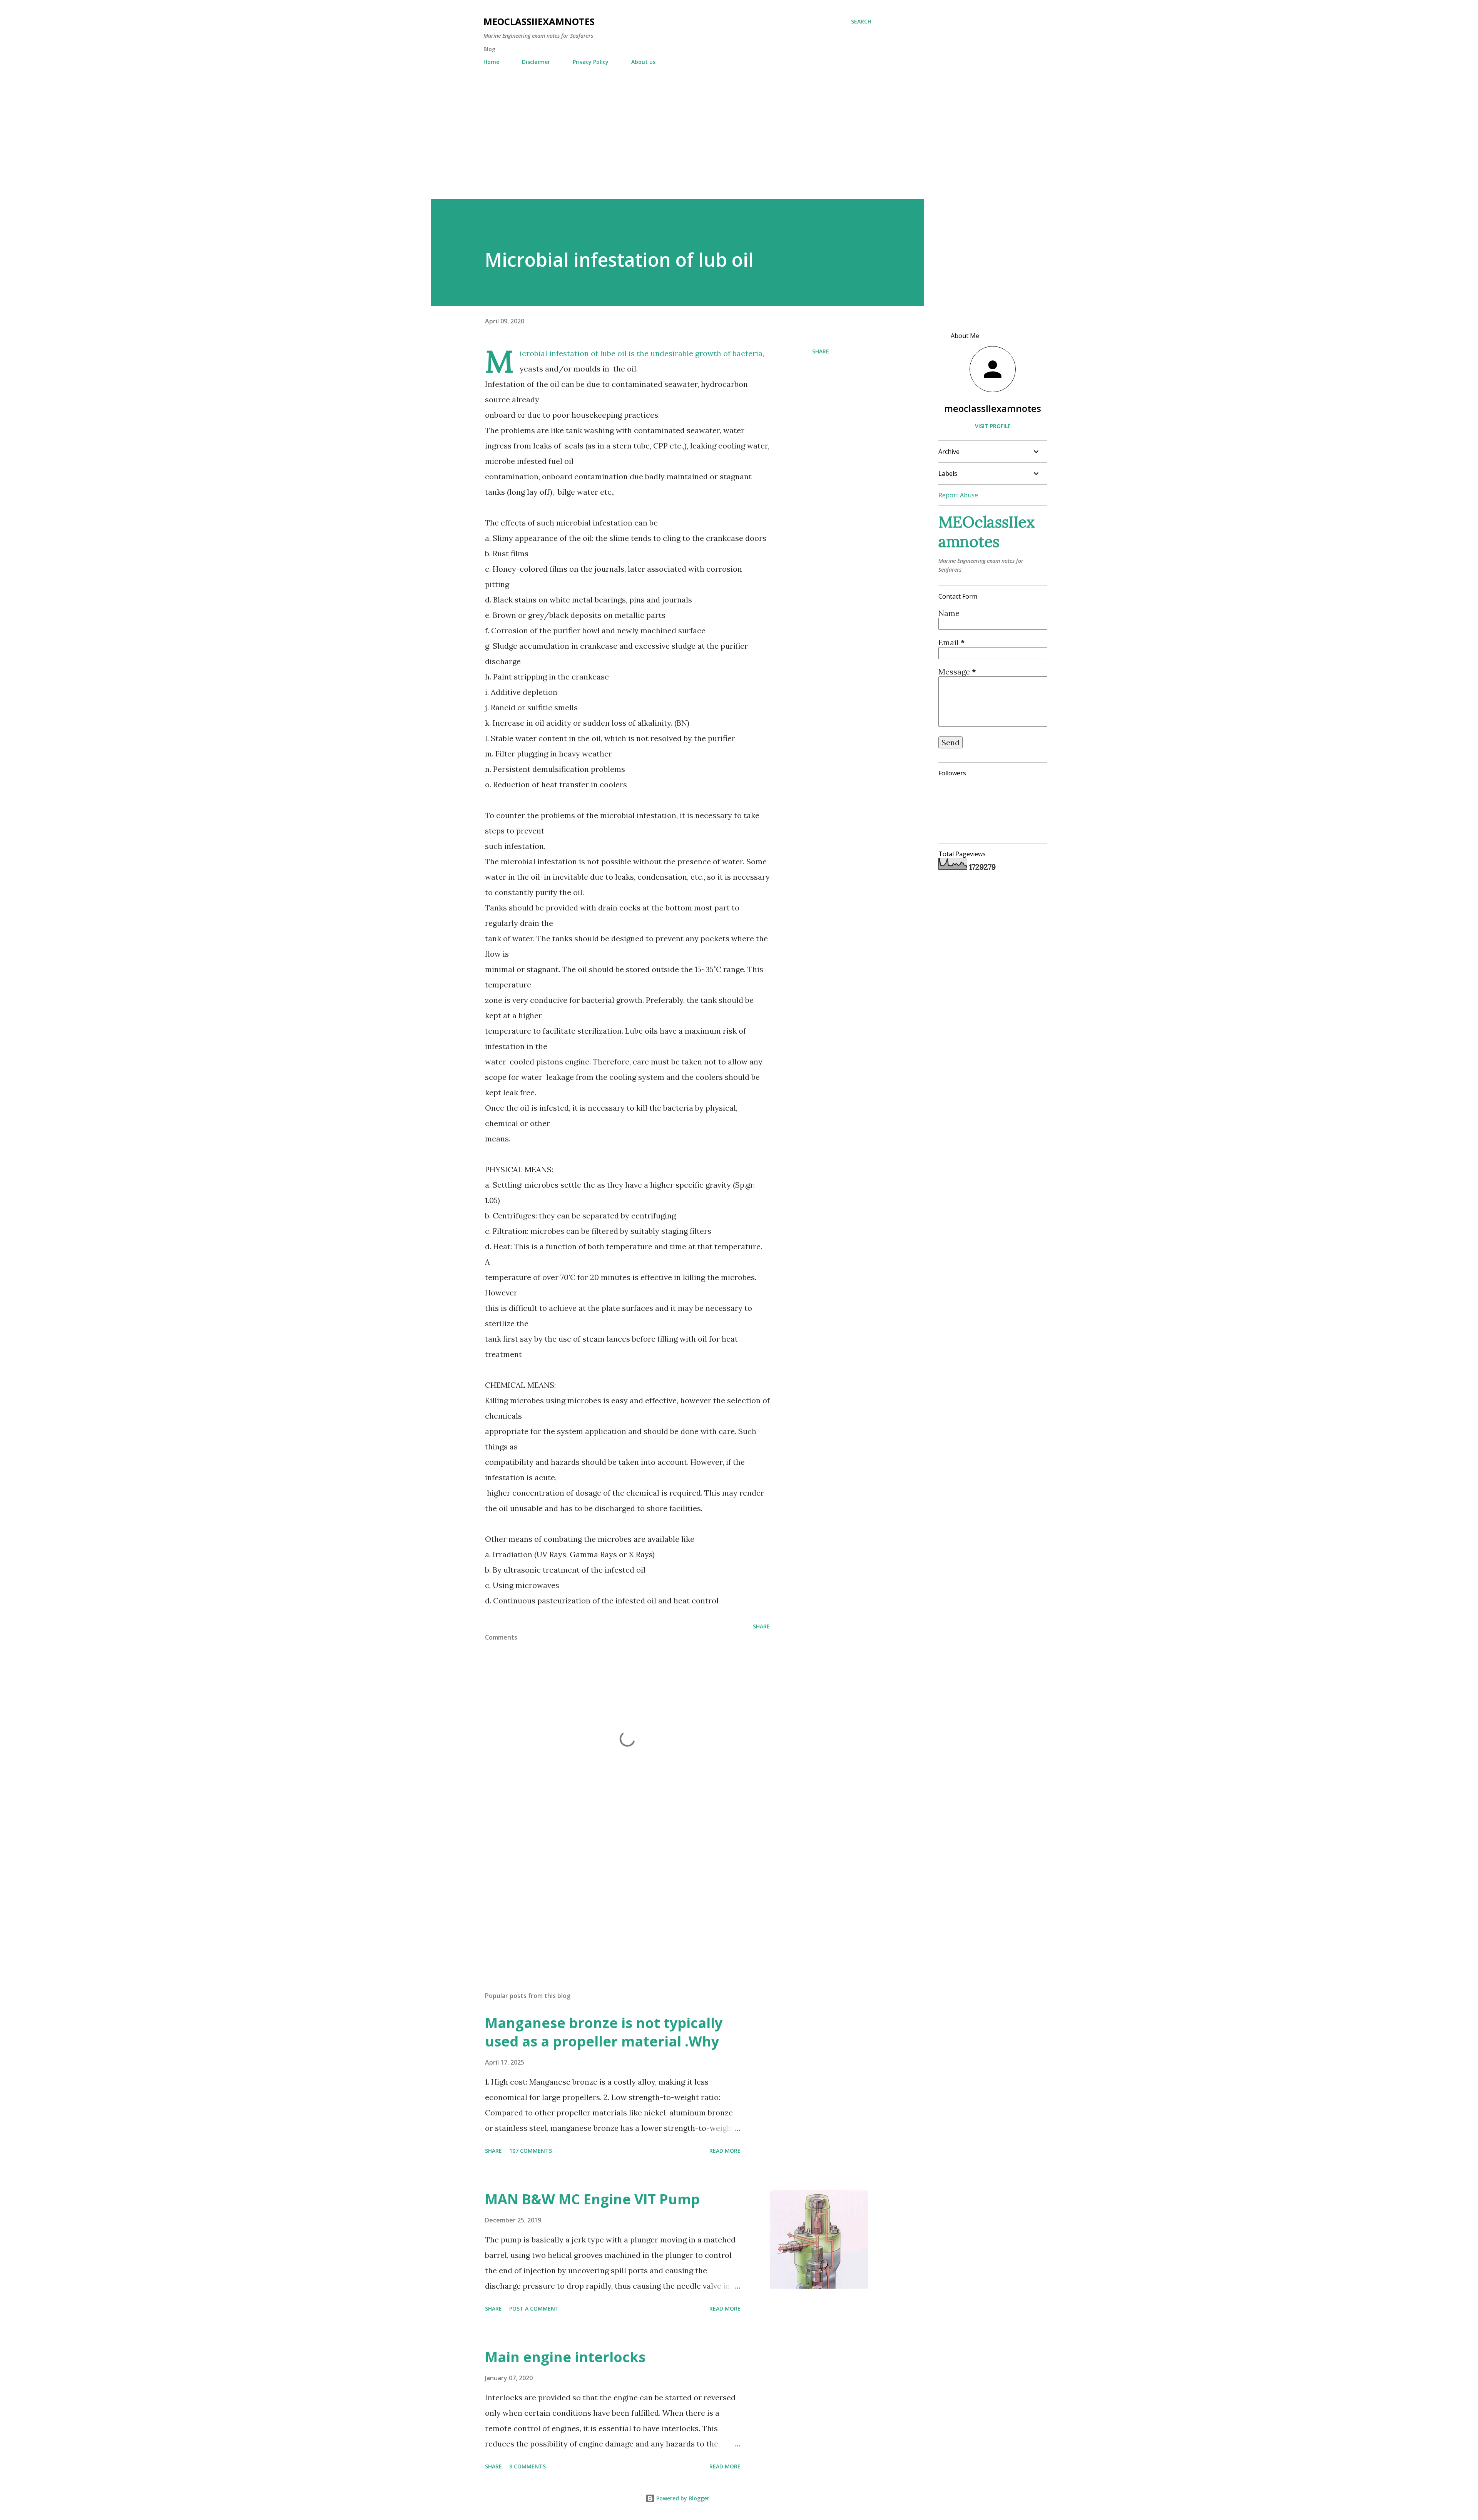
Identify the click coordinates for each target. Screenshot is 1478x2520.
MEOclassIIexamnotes (539, 21)
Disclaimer (536, 62)
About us (643, 62)
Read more (725, 2151)
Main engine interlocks (565, 2357)
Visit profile (993, 426)
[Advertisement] (677, 129)
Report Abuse (958, 495)
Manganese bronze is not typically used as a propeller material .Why (604, 2032)
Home (491, 62)
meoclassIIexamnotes (993, 408)
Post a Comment (534, 2308)
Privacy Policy (591, 62)
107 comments (531, 2151)
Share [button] (821, 351)
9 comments (527, 2466)
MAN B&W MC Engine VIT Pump (592, 2199)
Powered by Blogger (682, 2498)
